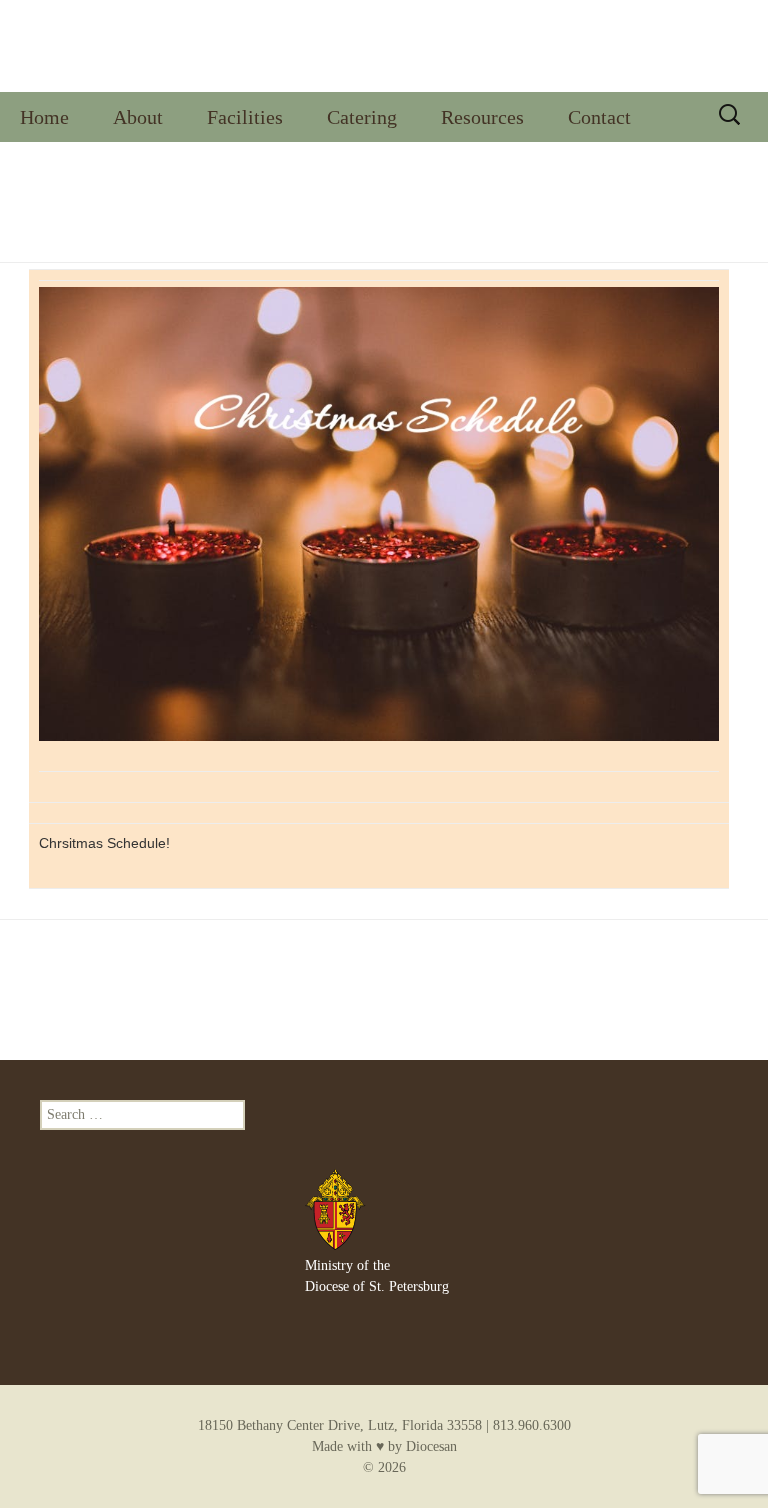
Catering (362, 117)
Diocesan (431, 1446)
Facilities (245, 117)
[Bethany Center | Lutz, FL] (384, 46)
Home (44, 117)
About (138, 117)
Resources (482, 117)
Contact (599, 117)
